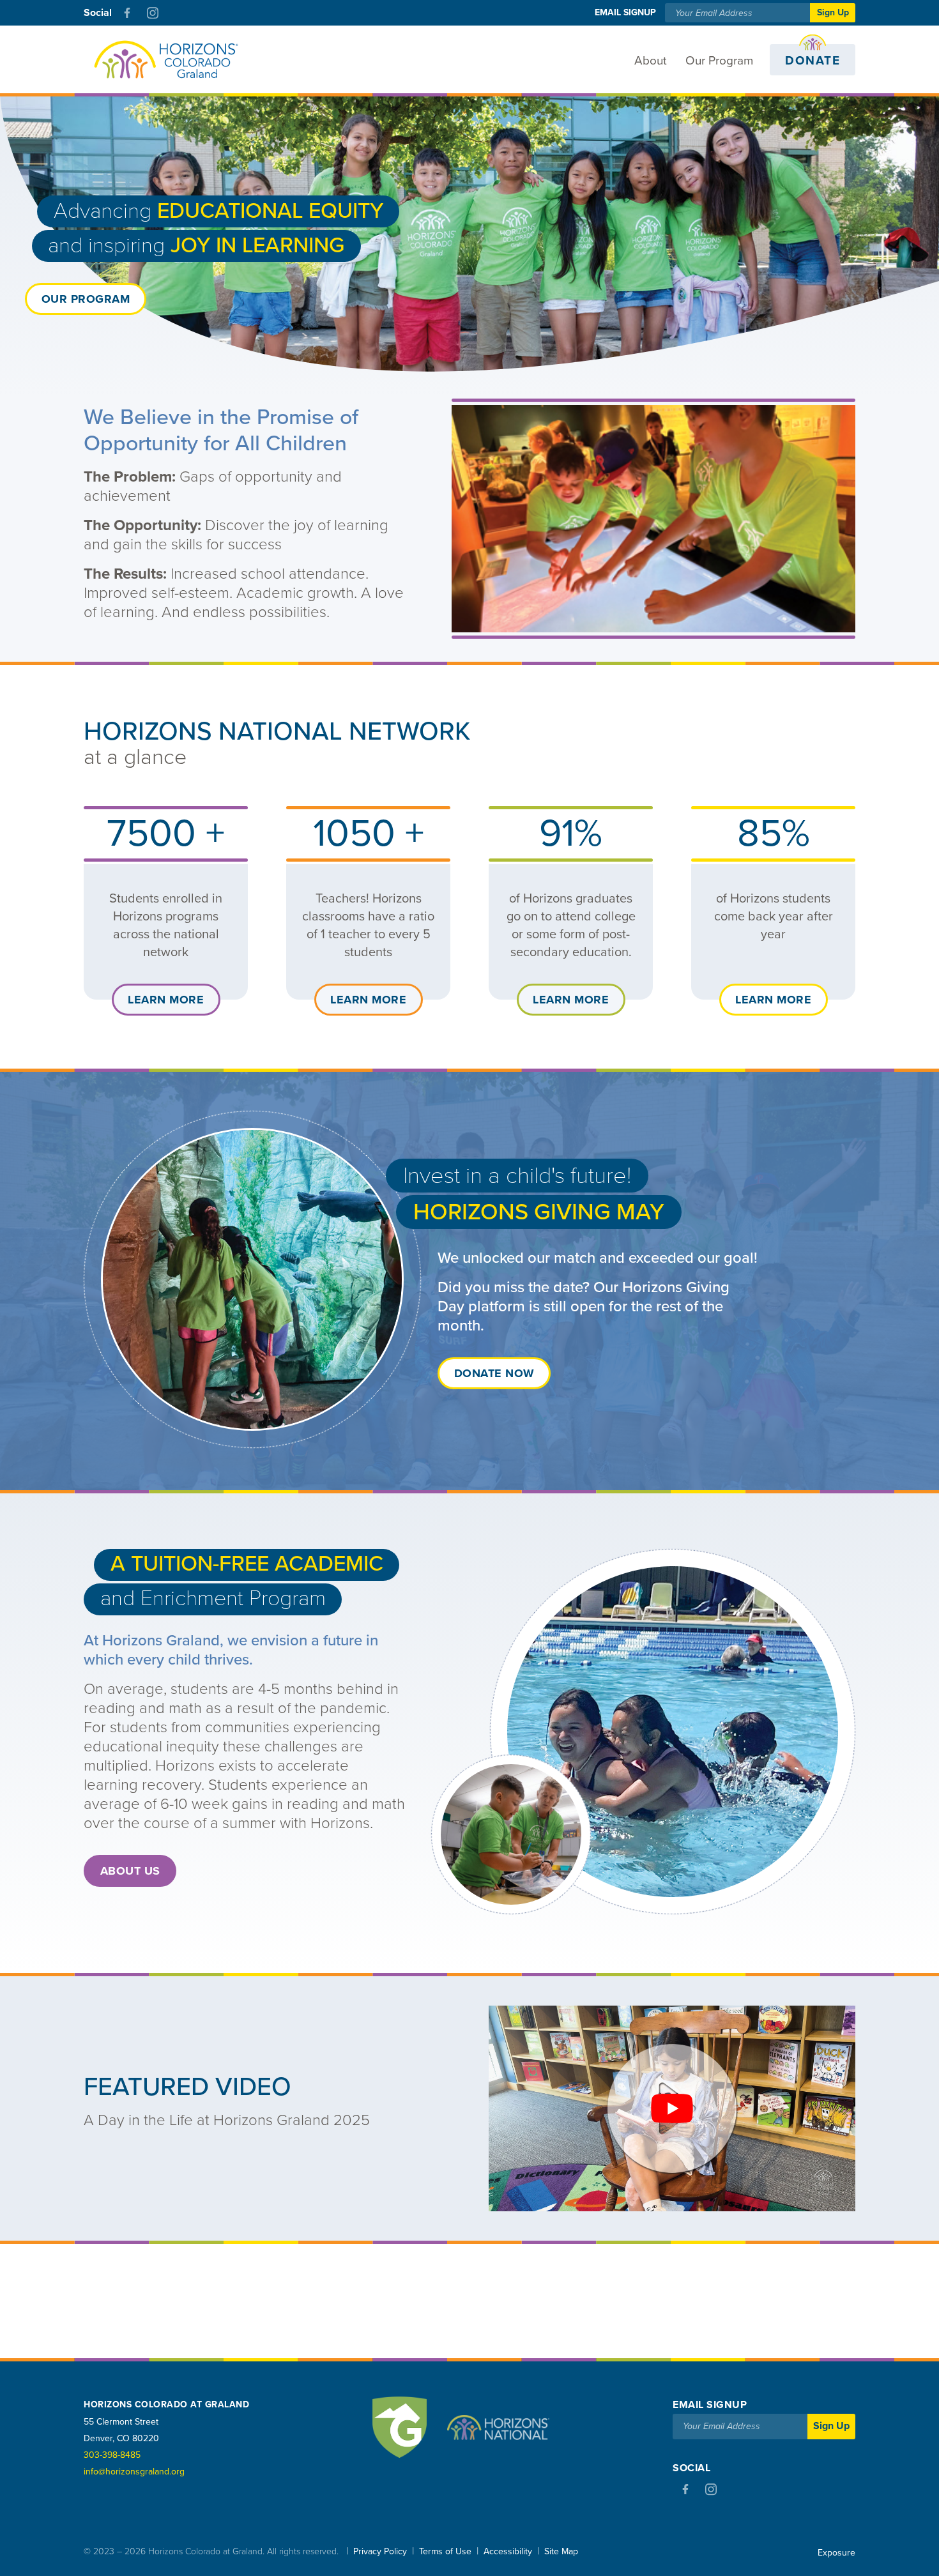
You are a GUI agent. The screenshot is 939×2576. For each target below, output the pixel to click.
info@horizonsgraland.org (134, 2472)
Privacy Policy (380, 2551)
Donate (813, 61)
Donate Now (494, 1373)
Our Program (719, 61)
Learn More (166, 1000)
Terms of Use (445, 2551)
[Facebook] (127, 13)
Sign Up (833, 12)
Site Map (561, 2551)
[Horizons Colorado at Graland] (165, 60)
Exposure (836, 2553)
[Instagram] (153, 13)
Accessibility (508, 2551)
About (651, 61)
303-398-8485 (112, 2455)
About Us (130, 1871)
